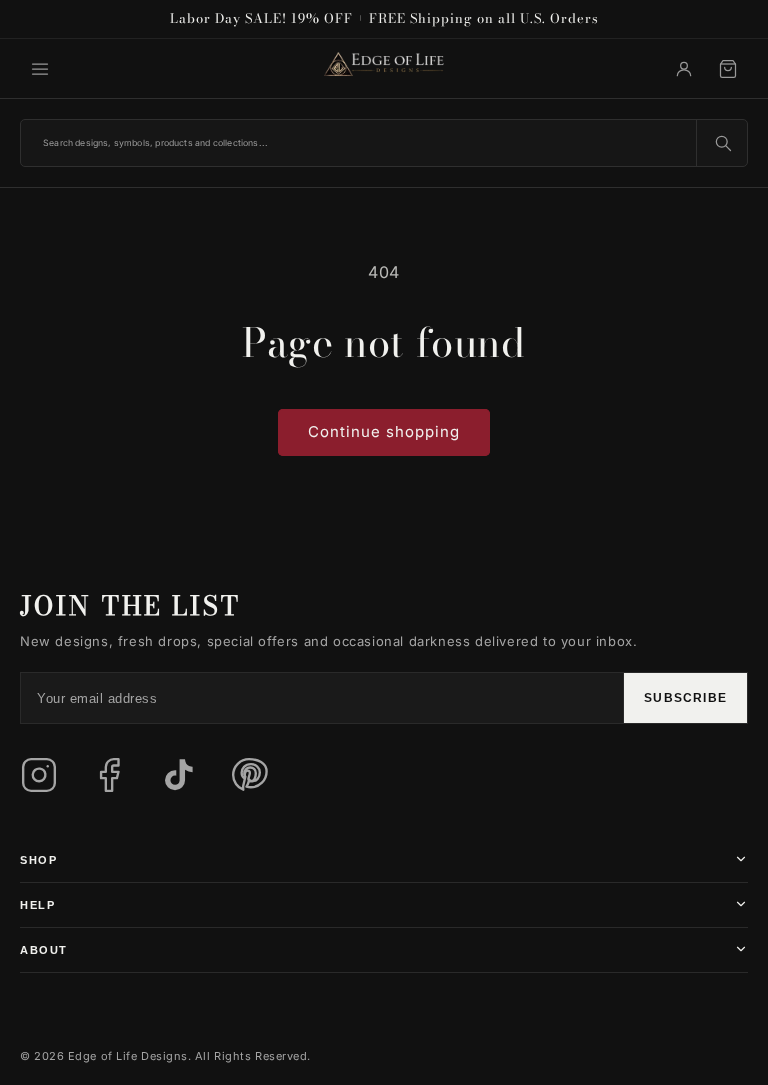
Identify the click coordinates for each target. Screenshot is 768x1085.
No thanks (451, 756)
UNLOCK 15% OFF (568, 668)
